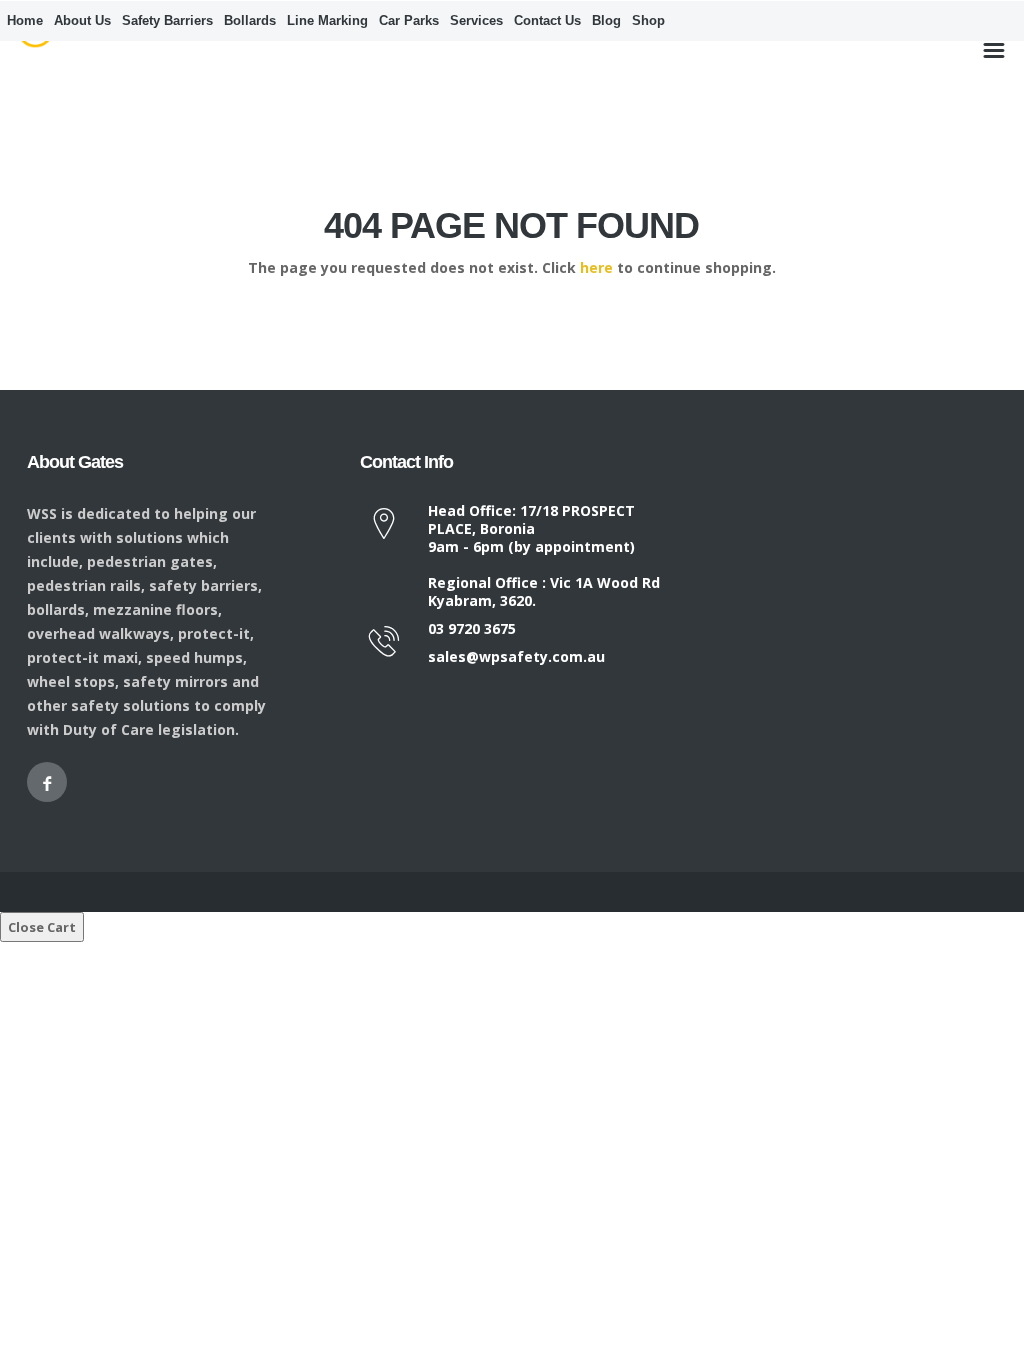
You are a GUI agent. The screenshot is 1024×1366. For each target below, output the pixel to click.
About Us (82, 20)
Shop (648, 20)
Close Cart (42, 927)
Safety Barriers (167, 20)
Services (476, 20)
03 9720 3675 (472, 628)
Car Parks (409, 20)
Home (25, 20)
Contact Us (547, 20)
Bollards (250, 20)
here (596, 267)
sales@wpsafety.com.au (516, 656)
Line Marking (327, 20)
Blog (606, 20)
